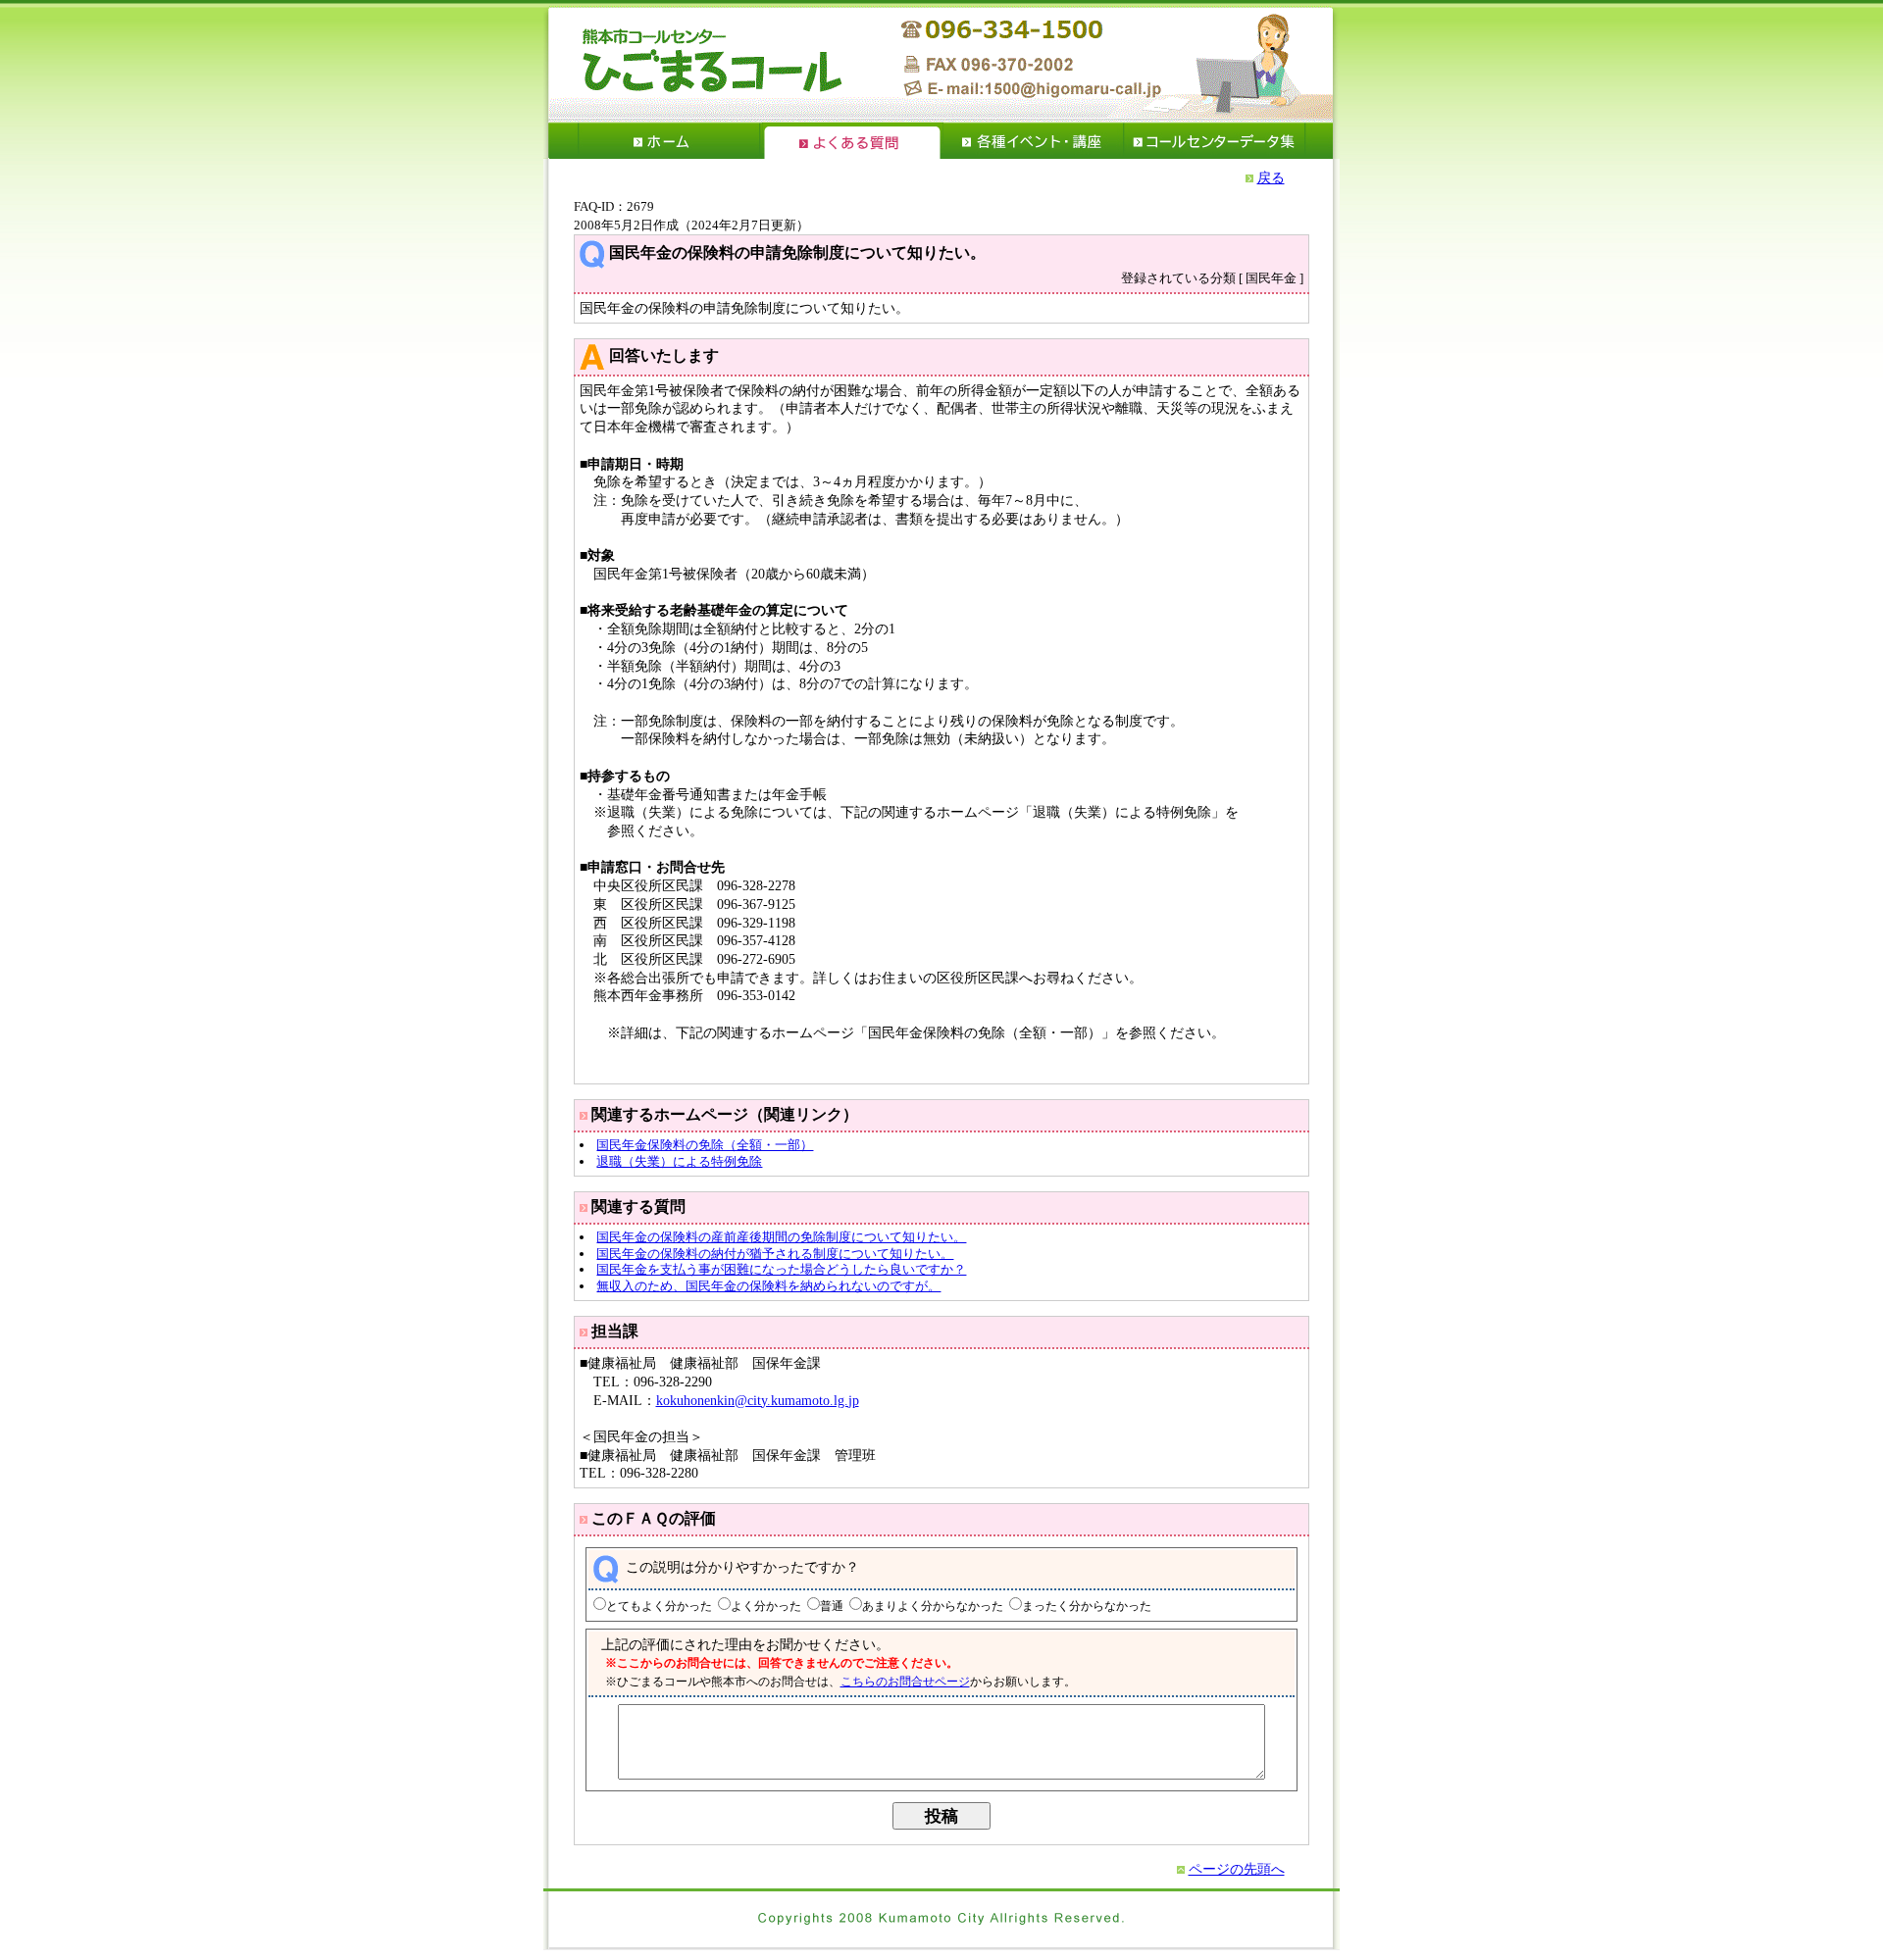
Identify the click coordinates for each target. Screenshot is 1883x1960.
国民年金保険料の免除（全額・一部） (705, 1145)
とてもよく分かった (659, 1607)
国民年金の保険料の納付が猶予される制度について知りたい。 (775, 1254)
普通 (832, 1607)
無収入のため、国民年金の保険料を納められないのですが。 (768, 1286)
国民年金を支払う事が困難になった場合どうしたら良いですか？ (781, 1269)
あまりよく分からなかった (933, 1607)
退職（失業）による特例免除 (679, 1161)
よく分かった (766, 1607)
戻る (1271, 177)
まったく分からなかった (1087, 1607)
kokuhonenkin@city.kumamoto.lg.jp (758, 1400)
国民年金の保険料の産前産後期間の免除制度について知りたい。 (781, 1237)
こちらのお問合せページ (905, 1682)
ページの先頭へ (1237, 1869)
